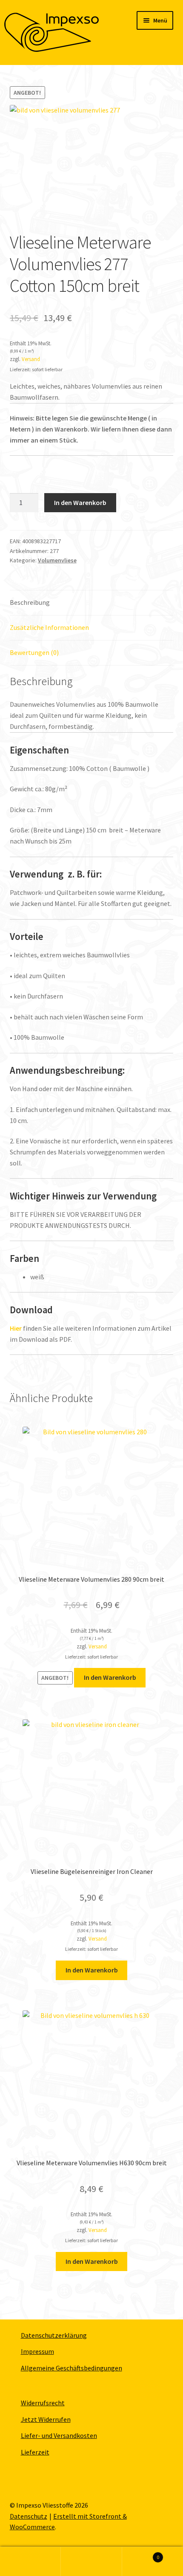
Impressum (37, 2351)
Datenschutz (29, 2516)
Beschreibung (30, 602)
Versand (31, 359)
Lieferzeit (35, 2452)
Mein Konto (30, 2562)
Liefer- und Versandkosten (59, 2435)
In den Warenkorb (80, 502)
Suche (91, 2562)
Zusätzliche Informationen (49, 627)
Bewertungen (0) (34, 652)
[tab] (92, 603)
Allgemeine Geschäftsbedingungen (71, 2368)
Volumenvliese (57, 560)
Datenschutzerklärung (54, 2335)
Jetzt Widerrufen (46, 2419)
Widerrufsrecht (43, 2403)
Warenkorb (141, 2554)
